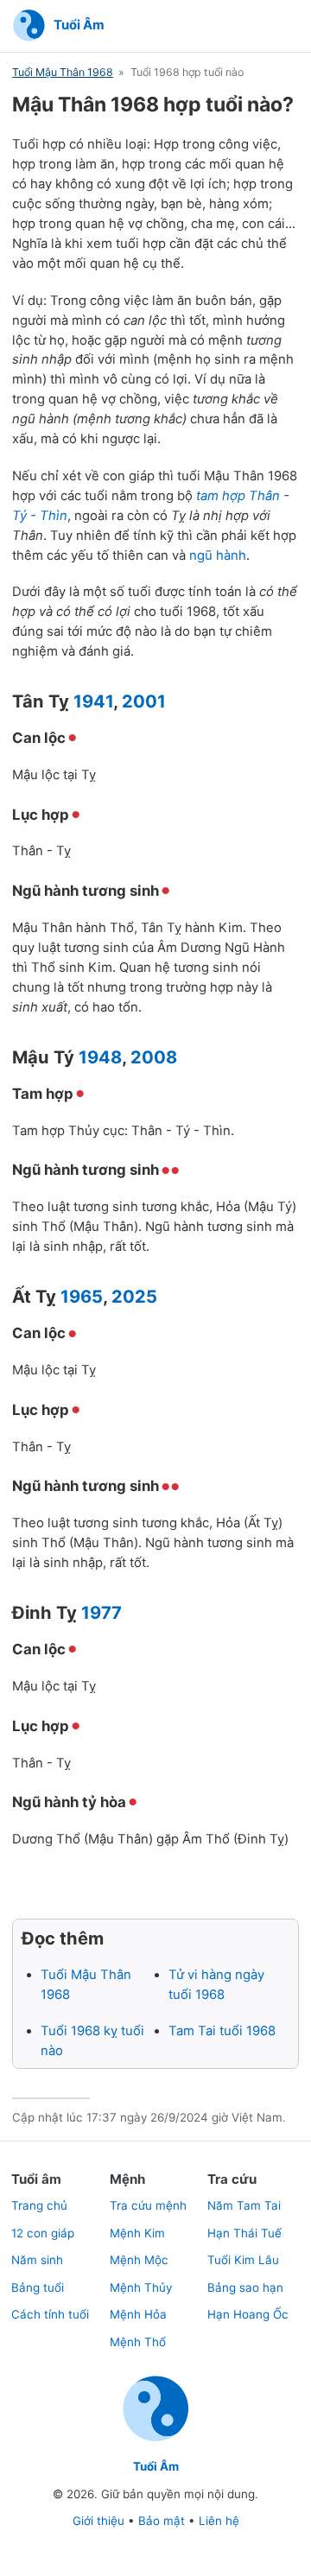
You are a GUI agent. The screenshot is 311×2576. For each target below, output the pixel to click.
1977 (102, 1612)
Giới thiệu (98, 2521)
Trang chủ (39, 2205)
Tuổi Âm (156, 2466)
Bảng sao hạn (245, 2287)
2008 (154, 1057)
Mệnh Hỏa (138, 2314)
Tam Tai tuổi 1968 (222, 2031)
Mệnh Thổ (138, 2342)
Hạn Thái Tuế (244, 2233)
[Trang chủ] (156, 2440)
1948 (100, 1057)
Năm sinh (37, 2260)
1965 (82, 1296)
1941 (93, 701)
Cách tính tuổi (50, 2314)
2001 (144, 701)
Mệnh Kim (137, 2233)
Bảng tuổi (38, 2287)
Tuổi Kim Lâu (243, 2260)
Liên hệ (219, 2521)
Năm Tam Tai (244, 2205)
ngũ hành (218, 555)
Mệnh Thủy (141, 2287)
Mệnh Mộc (139, 2260)
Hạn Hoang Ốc (248, 2314)
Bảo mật (162, 2521)
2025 (134, 1296)
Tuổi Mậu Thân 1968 (63, 72)
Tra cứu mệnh (148, 2205)
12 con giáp (43, 2233)
